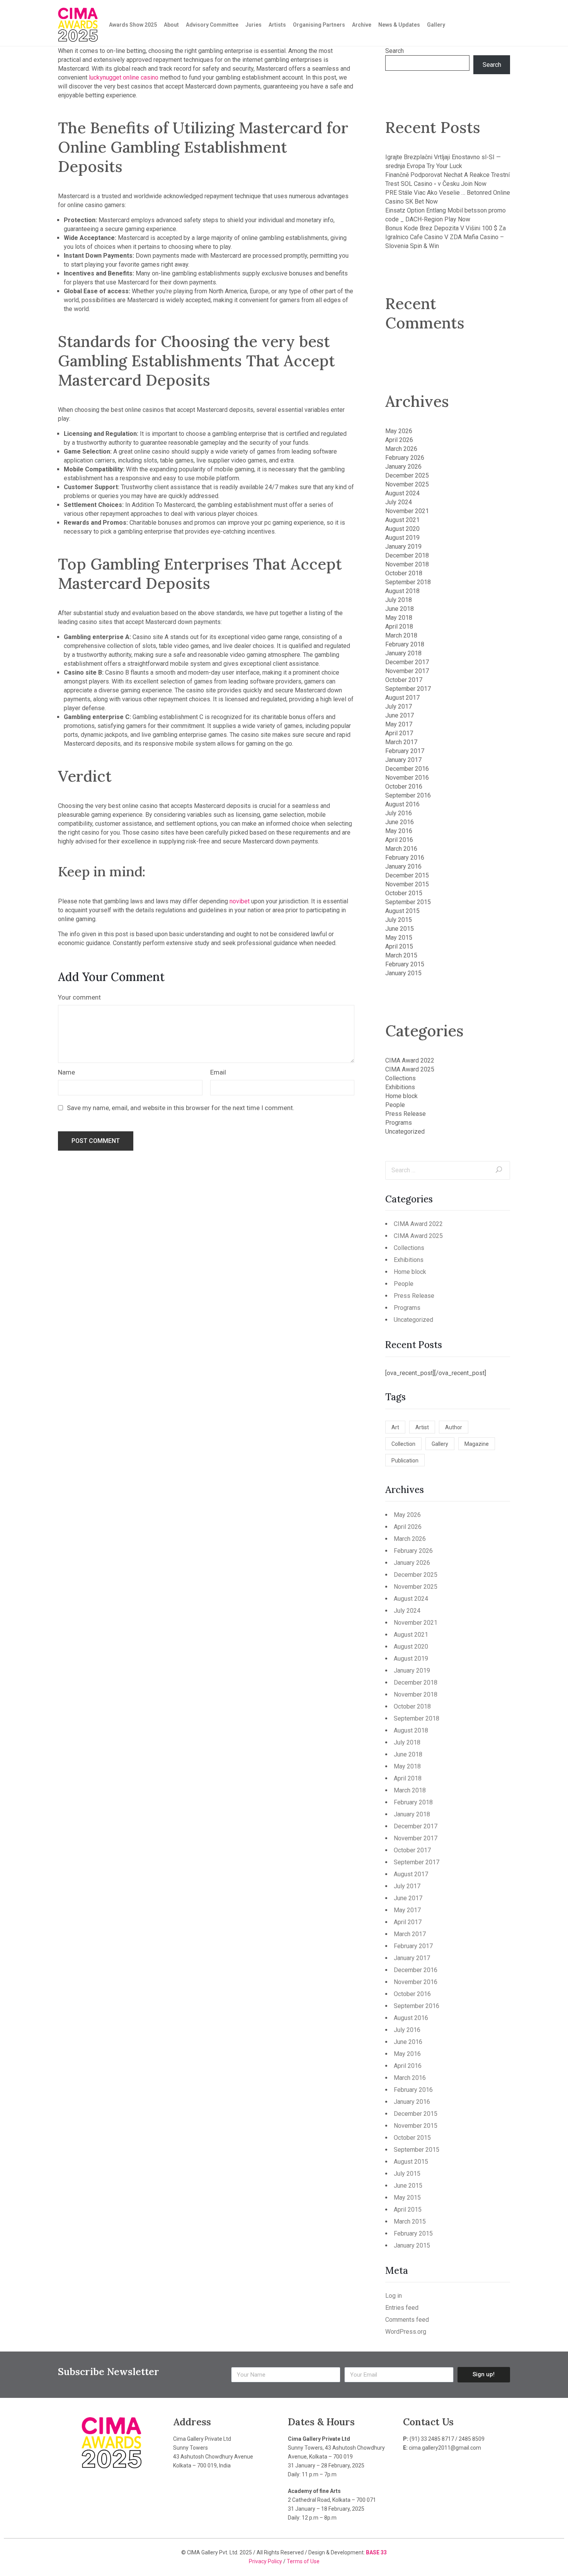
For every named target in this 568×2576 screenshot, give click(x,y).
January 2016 (403, 866)
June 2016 (400, 822)
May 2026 (399, 431)
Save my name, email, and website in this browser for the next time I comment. (181, 1108)
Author (454, 1427)
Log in (394, 2296)
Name (66, 1072)
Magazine (477, 1444)
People (395, 1105)
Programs (399, 1123)
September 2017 (408, 689)
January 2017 (403, 760)
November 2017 (407, 671)
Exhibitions (400, 1087)
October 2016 (404, 786)
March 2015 (401, 955)
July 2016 (399, 813)
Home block (401, 1096)
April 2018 (399, 627)
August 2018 (402, 591)
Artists (277, 25)
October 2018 (404, 573)
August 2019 (402, 538)
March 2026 (401, 449)
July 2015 (399, 920)
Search (395, 51)
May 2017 (399, 724)
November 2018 (407, 564)
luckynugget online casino (124, 77)
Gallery (436, 25)
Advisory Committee (212, 25)
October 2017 (404, 680)
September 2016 (408, 795)
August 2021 (402, 520)
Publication (405, 1461)
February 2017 (405, 751)
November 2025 (407, 484)
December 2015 (407, 875)
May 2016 (399, 831)
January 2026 (403, 467)
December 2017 (407, 662)
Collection (403, 1444)
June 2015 (400, 929)
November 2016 (407, 778)
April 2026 (399, 440)
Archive (362, 25)
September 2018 (408, 582)
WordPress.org (406, 2332)
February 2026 (405, 458)
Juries (253, 25)
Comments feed (407, 2320)
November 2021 (407, 511)
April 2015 (399, 946)
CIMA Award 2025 (410, 1069)
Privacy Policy (266, 2561)
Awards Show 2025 (133, 25)
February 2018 (405, 644)
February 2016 (405, 858)
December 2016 (407, 769)
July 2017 (399, 706)
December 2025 (407, 475)
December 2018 (407, 555)
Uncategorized (405, 1132)
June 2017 (400, 715)
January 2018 (403, 653)
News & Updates (399, 25)
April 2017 (399, 733)
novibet (240, 901)
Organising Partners (319, 25)
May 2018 (399, 618)
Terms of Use (303, 2561)
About (171, 25)
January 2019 (403, 547)
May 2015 (399, 938)
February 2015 (405, 964)
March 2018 (401, 635)
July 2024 (399, 502)
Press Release (406, 1114)
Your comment (79, 997)
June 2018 (400, 609)
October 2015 (404, 893)
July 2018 (399, 600)
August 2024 (402, 493)
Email (218, 1072)
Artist (422, 1427)
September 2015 (408, 902)
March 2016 (401, 849)
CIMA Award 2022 (410, 1060)
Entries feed (402, 2308)
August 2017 (402, 698)
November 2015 (407, 884)
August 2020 (402, 529)
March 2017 (401, 742)
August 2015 (402, 911)
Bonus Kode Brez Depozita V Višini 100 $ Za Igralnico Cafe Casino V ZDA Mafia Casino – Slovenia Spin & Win (446, 237)
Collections (400, 1078)
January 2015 (403, 973)
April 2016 (399, 840)
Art (395, 1427)
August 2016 (402, 804)
